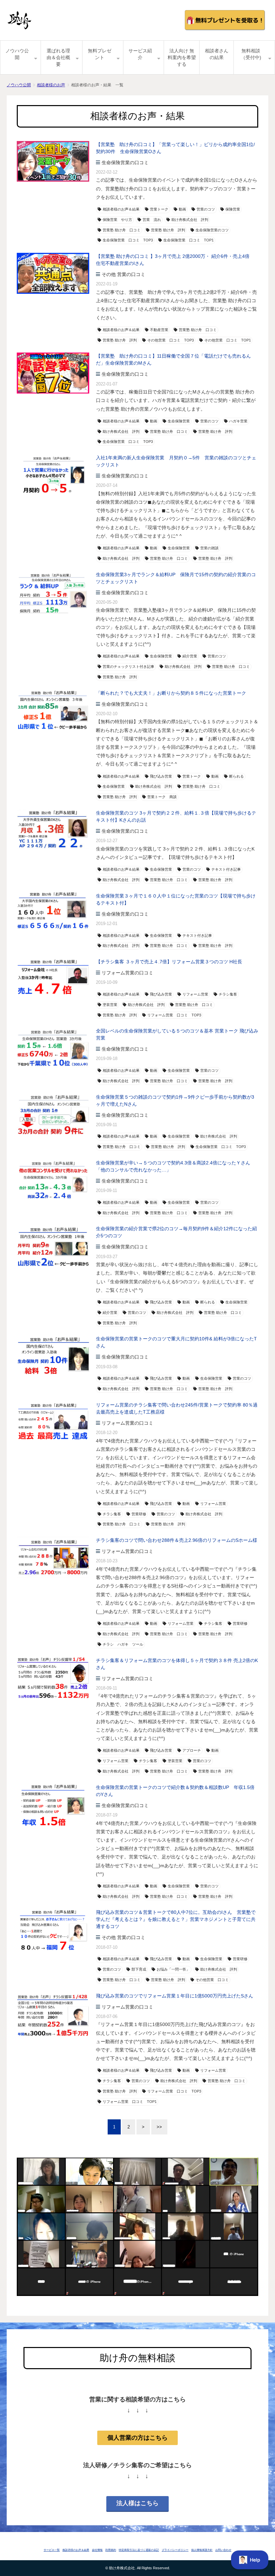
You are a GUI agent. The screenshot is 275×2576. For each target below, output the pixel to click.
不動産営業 (159, 330)
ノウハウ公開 (17, 54)
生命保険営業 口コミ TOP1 (188, 240)
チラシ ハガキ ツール (123, 1644)
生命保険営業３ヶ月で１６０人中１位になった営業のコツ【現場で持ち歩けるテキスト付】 (176, 899)
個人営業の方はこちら (137, 2438)
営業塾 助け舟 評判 (168, 230)
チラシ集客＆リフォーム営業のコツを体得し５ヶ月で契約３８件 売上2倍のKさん (177, 1664)
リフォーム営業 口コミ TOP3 (174, 1015)
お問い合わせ (223, 2550)
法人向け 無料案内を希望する (182, 57)
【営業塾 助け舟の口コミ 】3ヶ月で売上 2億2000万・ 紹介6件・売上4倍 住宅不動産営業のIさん (175, 260)
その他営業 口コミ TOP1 (228, 340)
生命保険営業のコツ (212, 230)
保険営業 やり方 (117, 220)
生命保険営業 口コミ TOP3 (128, 240)
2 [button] (129, 2127)
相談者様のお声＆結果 (121, 209)
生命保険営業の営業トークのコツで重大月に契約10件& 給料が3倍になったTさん (176, 1342)
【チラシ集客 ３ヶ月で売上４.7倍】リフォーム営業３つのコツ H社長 (169, 962)
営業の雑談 (209, 548)
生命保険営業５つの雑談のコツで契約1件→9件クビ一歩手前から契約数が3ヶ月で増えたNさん (175, 1100)
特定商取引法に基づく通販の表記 (139, 2550)
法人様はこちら (137, 2503)
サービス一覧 (52, 2550)
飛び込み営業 (161, 776)
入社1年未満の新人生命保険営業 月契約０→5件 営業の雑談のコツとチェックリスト (176, 461)
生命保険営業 (179, 421)
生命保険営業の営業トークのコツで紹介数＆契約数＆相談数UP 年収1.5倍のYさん (175, 1791)
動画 (182, 209)
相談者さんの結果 (217, 54)
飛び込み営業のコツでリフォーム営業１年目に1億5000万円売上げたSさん (175, 1996)
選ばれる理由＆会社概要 (58, 57)
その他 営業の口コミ (123, 274)
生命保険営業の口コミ (125, 163)
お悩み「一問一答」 (173, 1969)
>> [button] (159, 2127)
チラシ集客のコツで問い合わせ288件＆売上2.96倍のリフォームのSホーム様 (177, 1540)
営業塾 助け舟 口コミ (122, 230)
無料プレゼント (100, 54)
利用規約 (111, 2550)
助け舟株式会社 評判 (190, 220)
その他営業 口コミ (212, 1980)
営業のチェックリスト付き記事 (128, 666)
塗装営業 (110, 1005)
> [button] (143, 2127)
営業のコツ (206, 209)
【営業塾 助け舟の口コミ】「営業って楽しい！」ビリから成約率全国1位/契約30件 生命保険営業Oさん (175, 148)
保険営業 (233, 209)
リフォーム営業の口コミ (127, 973)
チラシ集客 (228, 994)
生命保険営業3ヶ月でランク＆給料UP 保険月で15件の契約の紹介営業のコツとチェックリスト (176, 578)
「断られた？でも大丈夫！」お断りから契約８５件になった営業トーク (171, 693)
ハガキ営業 (238, 421)
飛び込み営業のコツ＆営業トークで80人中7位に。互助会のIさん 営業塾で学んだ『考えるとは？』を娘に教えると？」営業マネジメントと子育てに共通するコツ (176, 1919)
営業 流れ (152, 220)
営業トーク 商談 (162, 797)
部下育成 (139, 1969)
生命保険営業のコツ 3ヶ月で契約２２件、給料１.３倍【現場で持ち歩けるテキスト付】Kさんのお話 (176, 816)
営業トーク (159, 209)
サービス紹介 (140, 54)
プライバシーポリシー (175, 2550)
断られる (236, 776)
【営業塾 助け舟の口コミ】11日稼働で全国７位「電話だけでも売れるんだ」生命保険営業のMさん (173, 359)
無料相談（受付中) (251, 54)
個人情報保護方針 (202, 2550)
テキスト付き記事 (226, 869)
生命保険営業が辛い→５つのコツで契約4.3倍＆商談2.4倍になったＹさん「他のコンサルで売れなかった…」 (173, 1166)
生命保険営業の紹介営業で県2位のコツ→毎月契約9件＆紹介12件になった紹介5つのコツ (176, 1232)
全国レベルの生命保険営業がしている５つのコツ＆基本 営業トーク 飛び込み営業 (177, 1034)
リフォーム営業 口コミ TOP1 (130, 2102)
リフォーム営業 (195, 994)
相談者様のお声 (51, 85)
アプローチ (192, 1750)
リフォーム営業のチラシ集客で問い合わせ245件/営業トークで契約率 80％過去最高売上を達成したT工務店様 (177, 1408)
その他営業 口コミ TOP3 (171, 340)
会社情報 (97, 2550)
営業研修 (139, 1514)
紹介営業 (190, 656)
